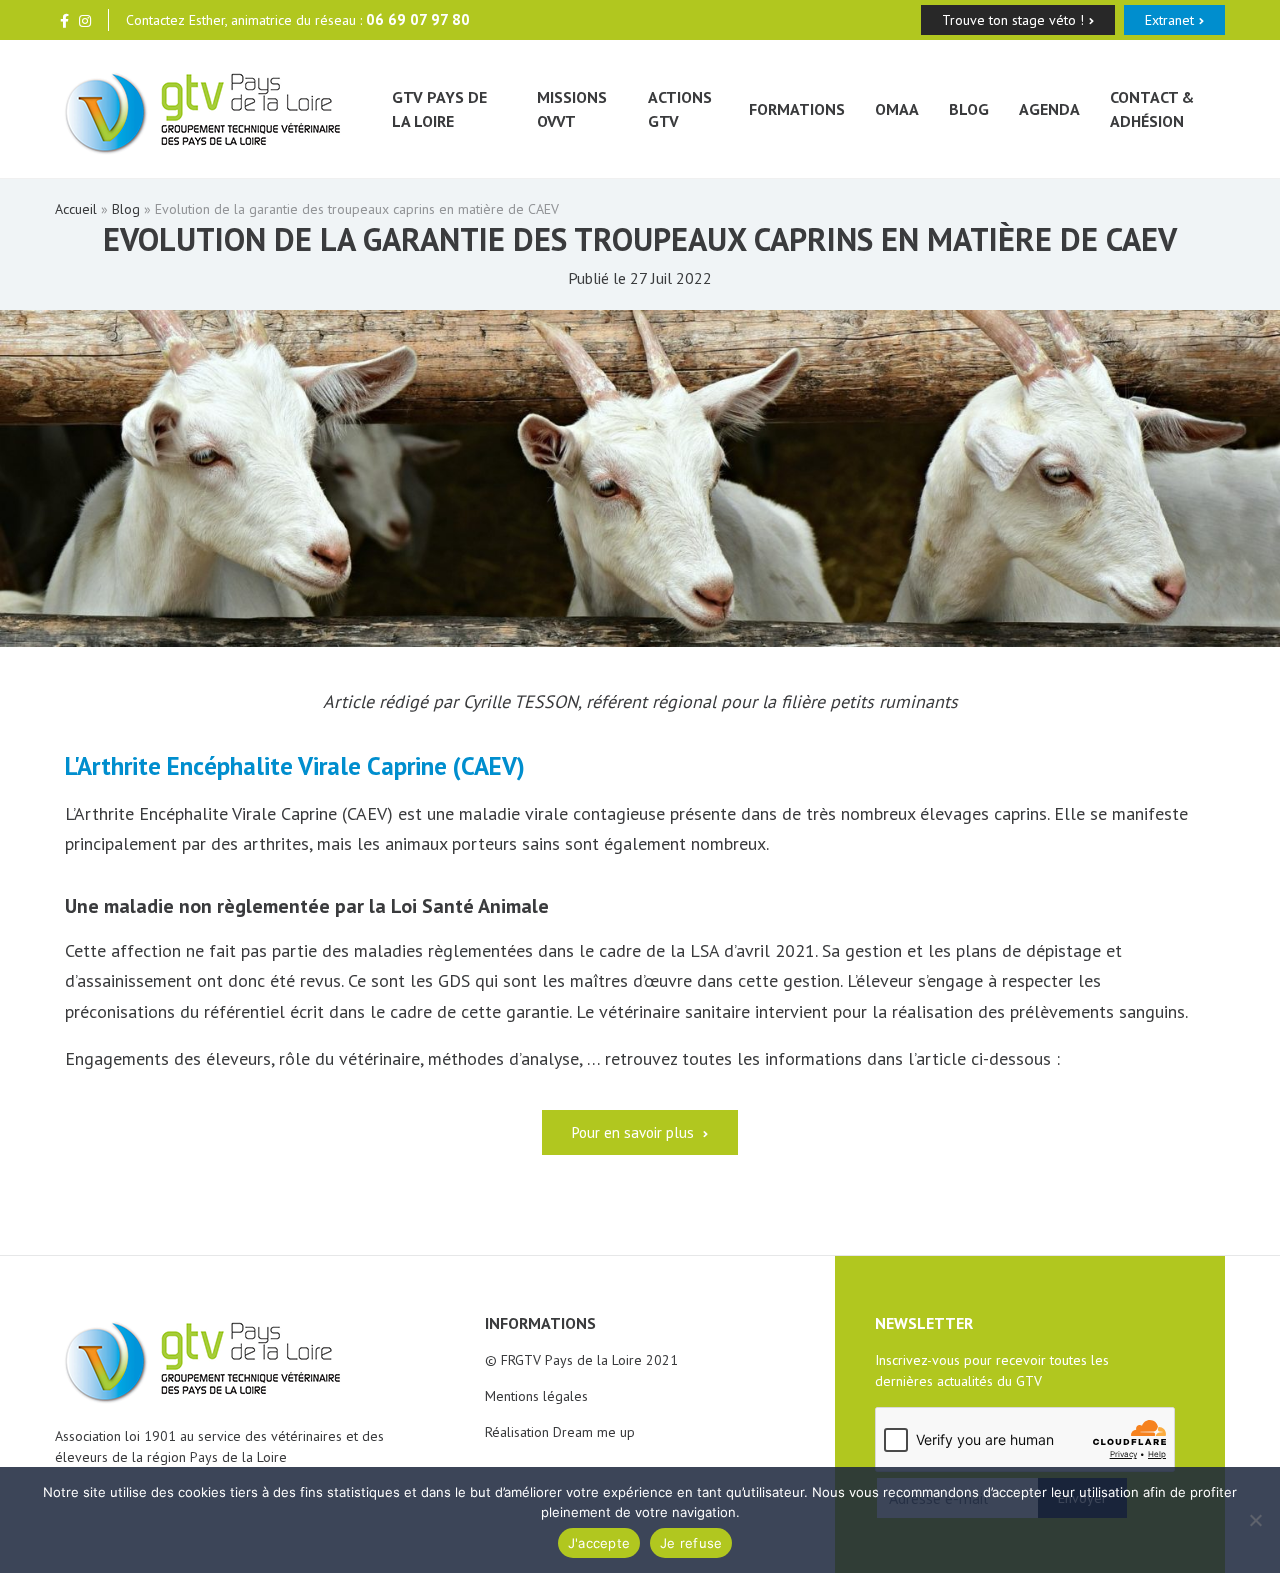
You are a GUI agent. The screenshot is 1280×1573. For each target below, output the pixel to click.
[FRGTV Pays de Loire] (203, 109)
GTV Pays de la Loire (439, 109)
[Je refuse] (1255, 1520)
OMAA (897, 109)
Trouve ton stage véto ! (1013, 20)
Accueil (76, 209)
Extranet (1169, 20)
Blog (969, 109)
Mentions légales (536, 1396)
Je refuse (691, 1543)
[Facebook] (64, 20)
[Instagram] (85, 20)
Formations (797, 109)
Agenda (1049, 109)
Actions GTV (680, 109)
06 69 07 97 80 (418, 19)
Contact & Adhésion (1152, 109)
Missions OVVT (572, 109)
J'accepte (599, 1543)
